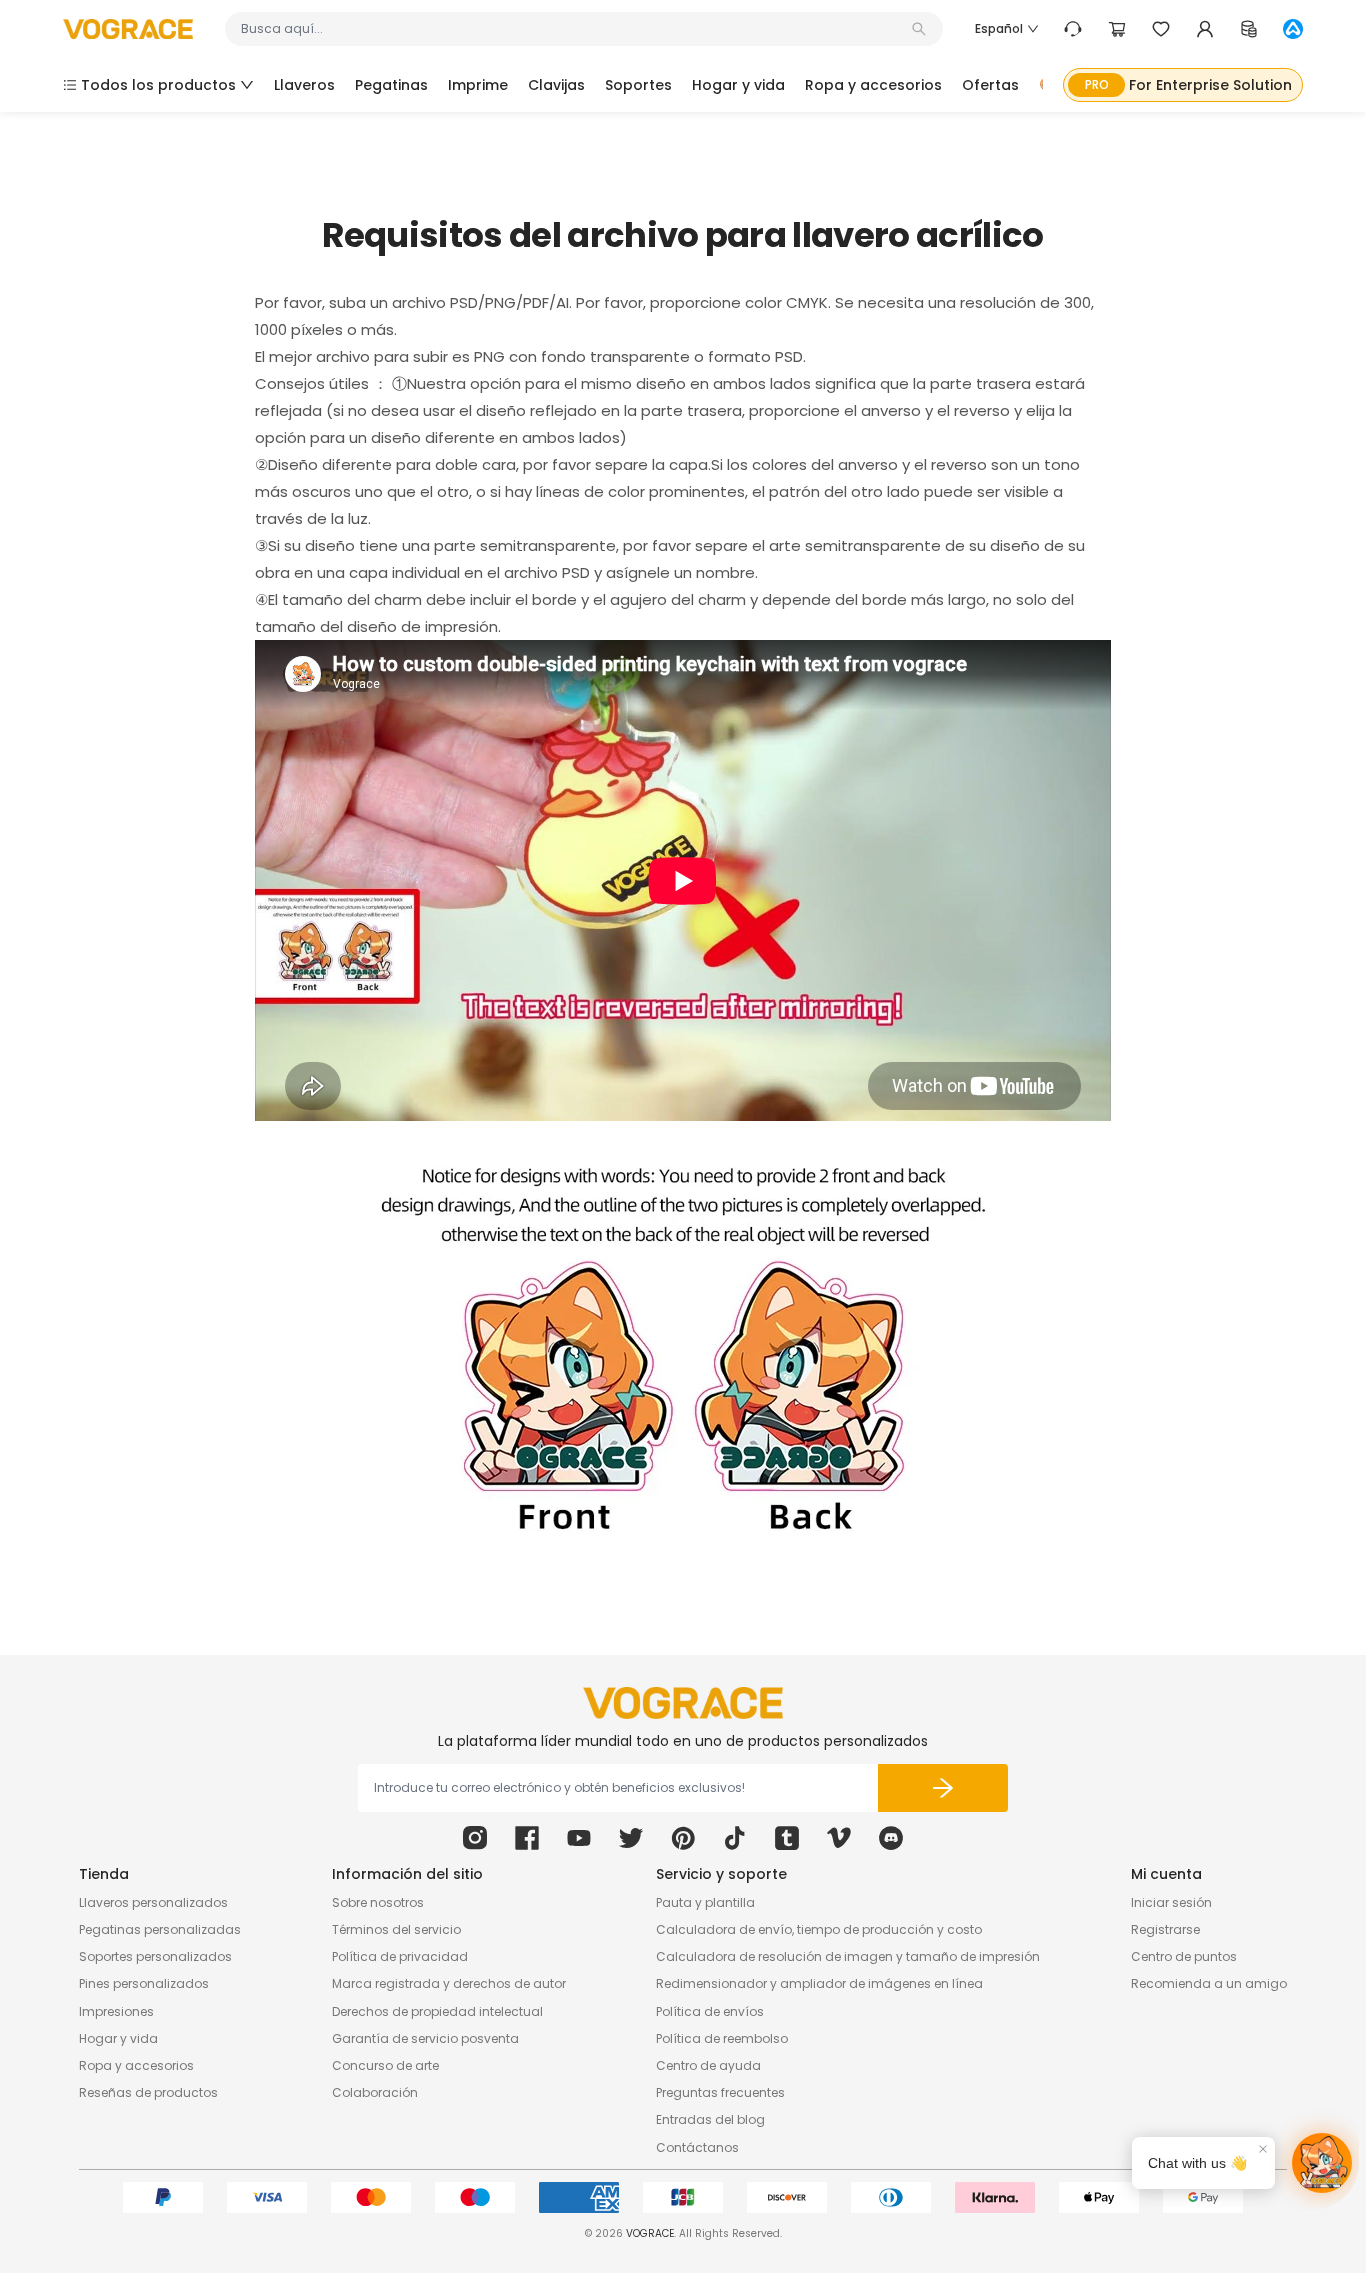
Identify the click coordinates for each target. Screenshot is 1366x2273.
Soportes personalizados (155, 1956)
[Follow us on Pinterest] (683, 1838)
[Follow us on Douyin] (735, 1838)
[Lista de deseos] (1161, 29)
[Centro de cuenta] (1205, 29)
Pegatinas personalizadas (160, 1929)
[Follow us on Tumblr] (787, 1838)
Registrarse (1165, 1929)
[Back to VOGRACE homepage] (683, 1703)
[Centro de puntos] (1249, 29)
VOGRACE (650, 2233)
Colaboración (375, 2092)
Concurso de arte (385, 2065)
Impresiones (116, 2011)
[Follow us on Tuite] (631, 1838)
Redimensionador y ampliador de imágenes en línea (819, 1983)
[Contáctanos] (1073, 29)
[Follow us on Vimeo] (839, 1838)
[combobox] (574, 29)
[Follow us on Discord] (891, 1838)
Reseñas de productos (148, 2092)
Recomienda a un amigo (1209, 1983)
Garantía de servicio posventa (425, 2038)
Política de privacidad (400, 1956)
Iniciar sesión (1171, 1902)
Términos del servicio (396, 1929)
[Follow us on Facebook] (527, 1838)
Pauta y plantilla (705, 1902)
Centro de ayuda (708, 2065)
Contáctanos (697, 2147)
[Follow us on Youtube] (579, 1838)
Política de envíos (710, 2011)
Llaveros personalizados (153, 1902)
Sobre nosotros (378, 1902)
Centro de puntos (1184, 1956)
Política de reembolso (722, 2038)
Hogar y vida (118, 2038)
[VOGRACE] (128, 29)
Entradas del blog (710, 2119)
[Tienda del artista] (1293, 29)
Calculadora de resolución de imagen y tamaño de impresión (848, 1956)
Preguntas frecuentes (720, 2092)
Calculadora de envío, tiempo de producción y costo (819, 1929)
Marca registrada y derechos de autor (449, 1983)
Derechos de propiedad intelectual (437, 2011)
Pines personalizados (144, 1983)
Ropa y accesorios (136, 2065)
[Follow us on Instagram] (475, 1838)
